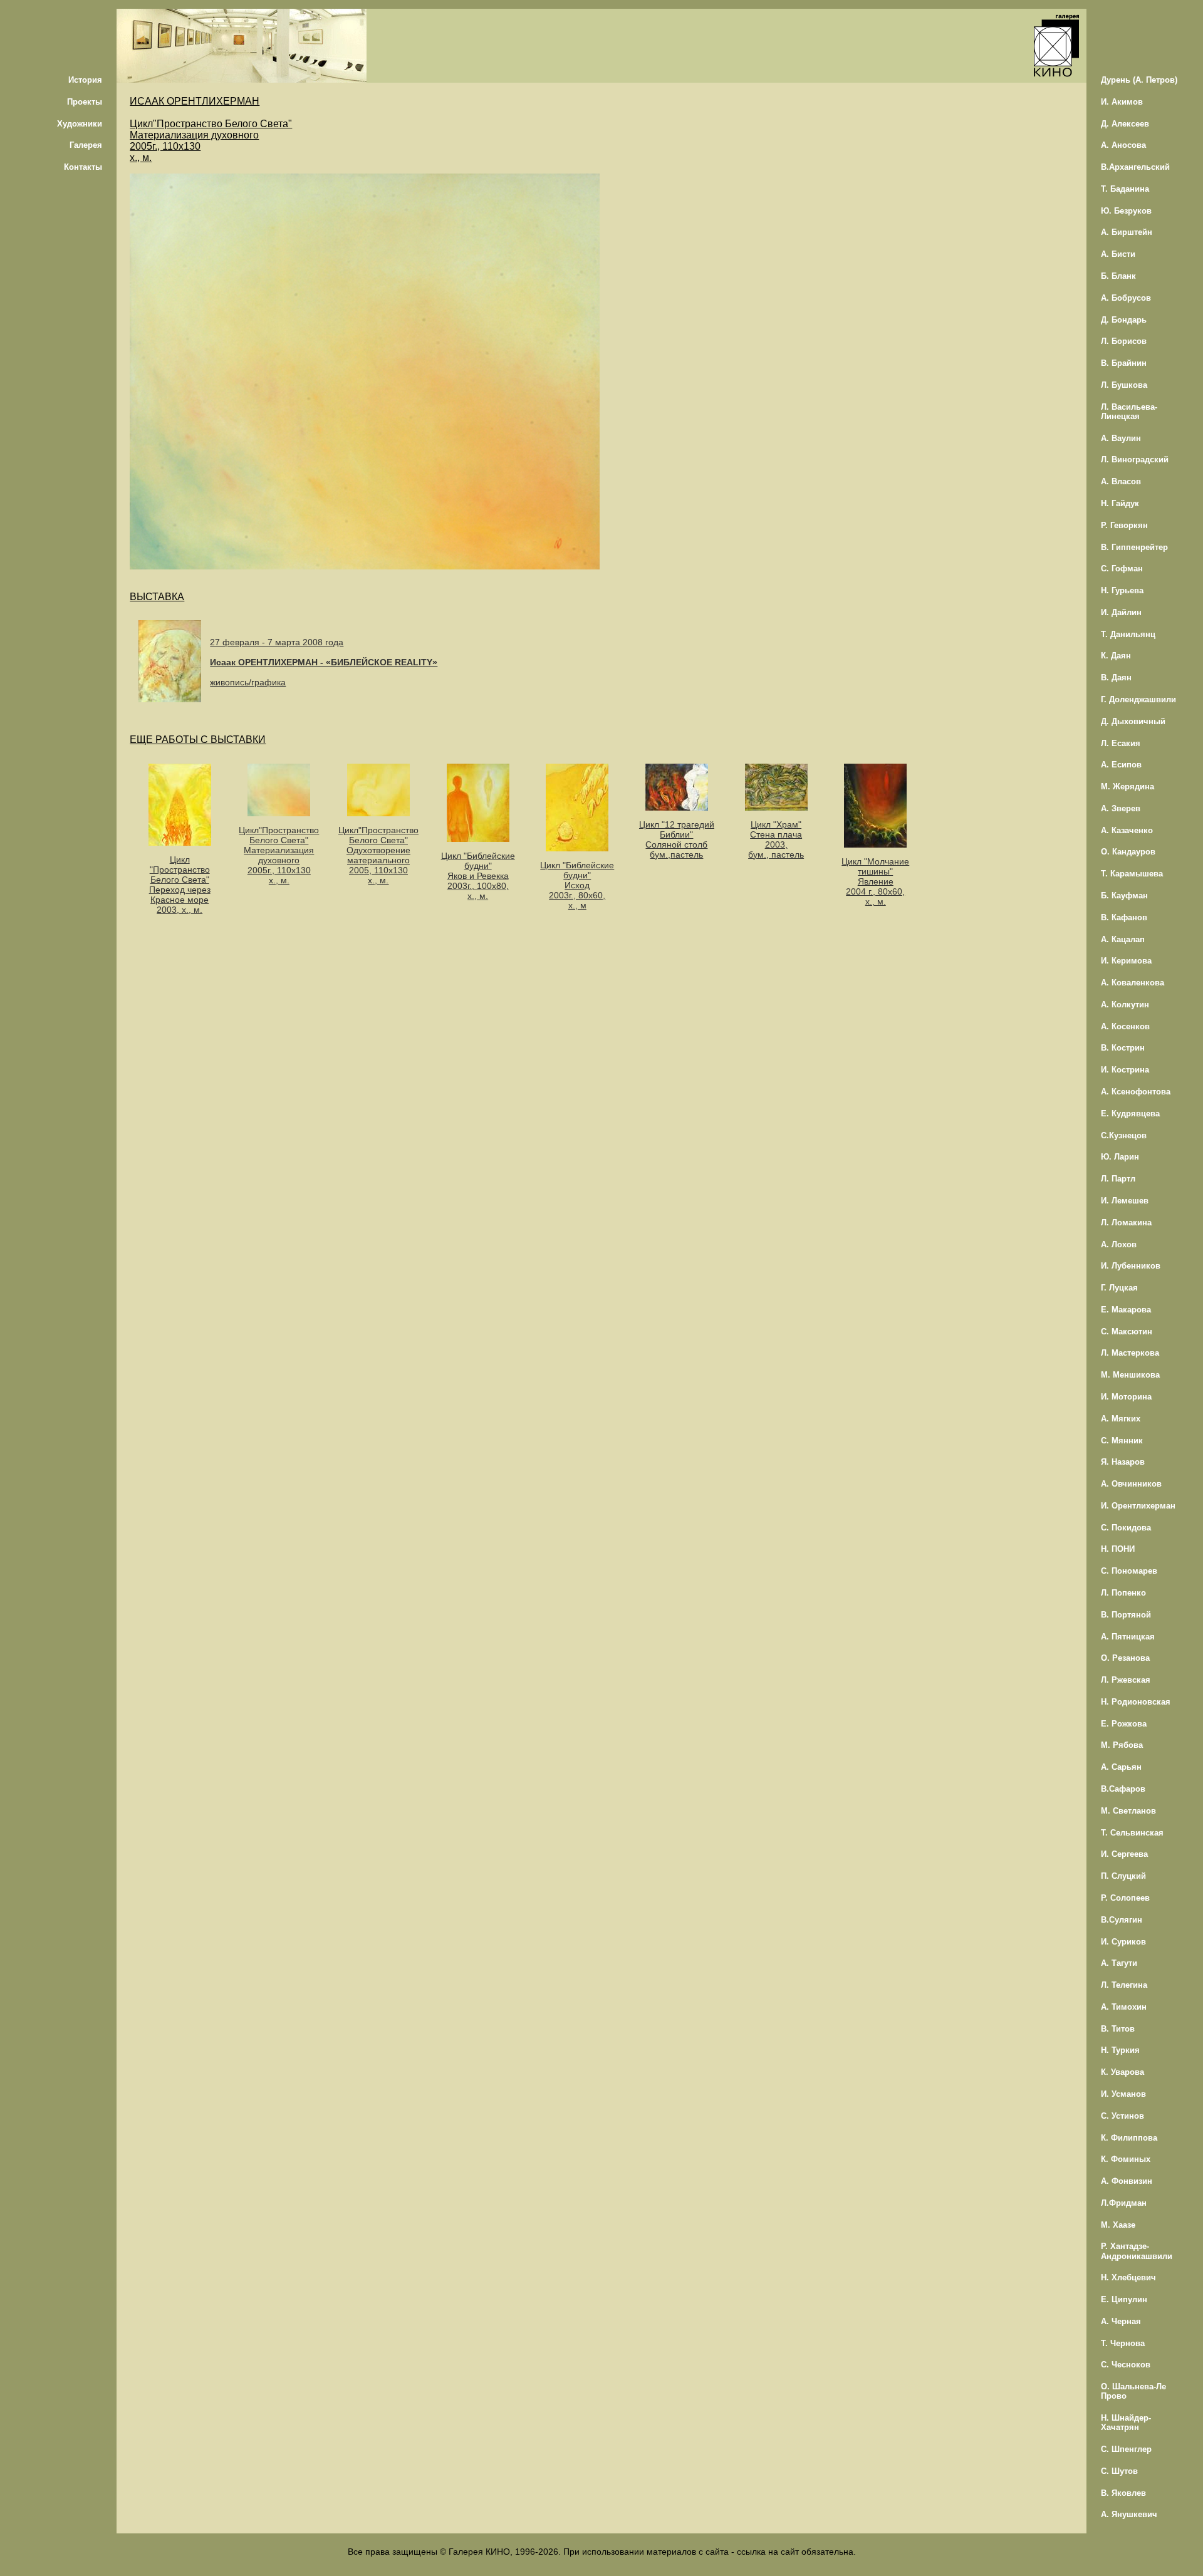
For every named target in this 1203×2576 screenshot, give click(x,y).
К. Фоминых (1126, 2159)
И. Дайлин (1121, 612)
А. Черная (1121, 2321)
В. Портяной (1126, 1615)
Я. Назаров (1123, 1462)
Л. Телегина (1124, 1985)
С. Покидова (1126, 1528)
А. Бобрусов (1126, 298)
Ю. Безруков (1126, 211)
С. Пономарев (1129, 1571)
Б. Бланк (1118, 276)
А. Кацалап (1123, 939)
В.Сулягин (1122, 1920)
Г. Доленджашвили (1138, 699)
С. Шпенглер (1126, 2449)
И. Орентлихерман (1138, 1506)
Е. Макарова (1126, 1310)
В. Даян (1116, 678)
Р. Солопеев (1125, 1898)
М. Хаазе (1118, 2225)
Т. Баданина (1125, 189)
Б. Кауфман (1124, 896)
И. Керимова (1126, 961)
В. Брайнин (1124, 363)
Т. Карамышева (1132, 874)
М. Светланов (1128, 1811)
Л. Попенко (1123, 1593)
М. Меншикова (1130, 1375)
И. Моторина (1126, 1397)
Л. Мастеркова (1130, 1353)
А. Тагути (1119, 1963)
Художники (80, 124)
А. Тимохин (1124, 2007)
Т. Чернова (1123, 2343)
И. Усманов (1123, 2094)
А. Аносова (1123, 145)
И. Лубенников (1131, 1266)
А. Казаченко (1127, 830)
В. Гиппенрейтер (1134, 547)
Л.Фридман (1124, 2203)
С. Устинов (1122, 2116)
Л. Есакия (1121, 743)
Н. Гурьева (1122, 590)
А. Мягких (1121, 1419)
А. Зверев (1121, 808)
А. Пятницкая (1128, 1637)
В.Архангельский (1135, 167)
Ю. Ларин (1120, 1157)
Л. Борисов (1124, 341)
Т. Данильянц (1128, 634)
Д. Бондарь (1124, 320)
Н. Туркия (1120, 2050)
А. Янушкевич (1129, 2514)
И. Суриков (1123, 1942)
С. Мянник (1122, 1441)
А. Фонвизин (1127, 2181)
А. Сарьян (1121, 1767)
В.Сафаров (1123, 1789)
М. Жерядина (1127, 787)
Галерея (86, 145)
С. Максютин (1127, 1332)
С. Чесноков (1126, 2365)
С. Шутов (1119, 2471)
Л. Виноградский (1135, 460)
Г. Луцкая (1119, 1288)
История (85, 80)
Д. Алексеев (1125, 124)
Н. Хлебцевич (1128, 2277)
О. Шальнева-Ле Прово (1133, 2391)
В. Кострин (1123, 1048)
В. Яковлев (1123, 2493)
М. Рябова (1122, 1745)
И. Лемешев (1125, 1201)
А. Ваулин (1121, 438)
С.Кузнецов (1124, 1135)
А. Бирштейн (1127, 232)
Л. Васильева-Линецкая (1129, 412)
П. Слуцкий (1123, 1876)
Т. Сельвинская (1132, 1833)
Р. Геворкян (1124, 525)
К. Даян (1116, 656)
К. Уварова (1122, 2072)
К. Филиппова (1129, 2138)
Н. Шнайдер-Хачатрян (1126, 2423)
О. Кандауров (1128, 852)
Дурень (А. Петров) (1139, 80)
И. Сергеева (1124, 1854)
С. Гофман (1122, 569)
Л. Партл (1118, 1179)
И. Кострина (1125, 1070)
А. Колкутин (1125, 1005)
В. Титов (1118, 2029)
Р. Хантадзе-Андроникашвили (1137, 2251)
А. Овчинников (1131, 1484)
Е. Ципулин (1124, 2299)
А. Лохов (1119, 1244)
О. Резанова (1125, 1658)
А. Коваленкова (1133, 983)
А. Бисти (1118, 254)
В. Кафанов (1124, 917)
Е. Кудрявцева (1130, 1114)
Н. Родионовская (1136, 1702)
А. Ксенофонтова (1136, 1092)
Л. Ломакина (1126, 1223)
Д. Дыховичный (1133, 721)
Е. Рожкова (1124, 1724)
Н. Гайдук (1120, 503)
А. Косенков (1125, 1026)
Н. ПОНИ (1118, 1549)
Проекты (85, 102)
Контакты (83, 167)
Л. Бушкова (1124, 385)
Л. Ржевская (1126, 1680)
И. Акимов (1122, 102)
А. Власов (1121, 481)
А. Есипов (1121, 765)
